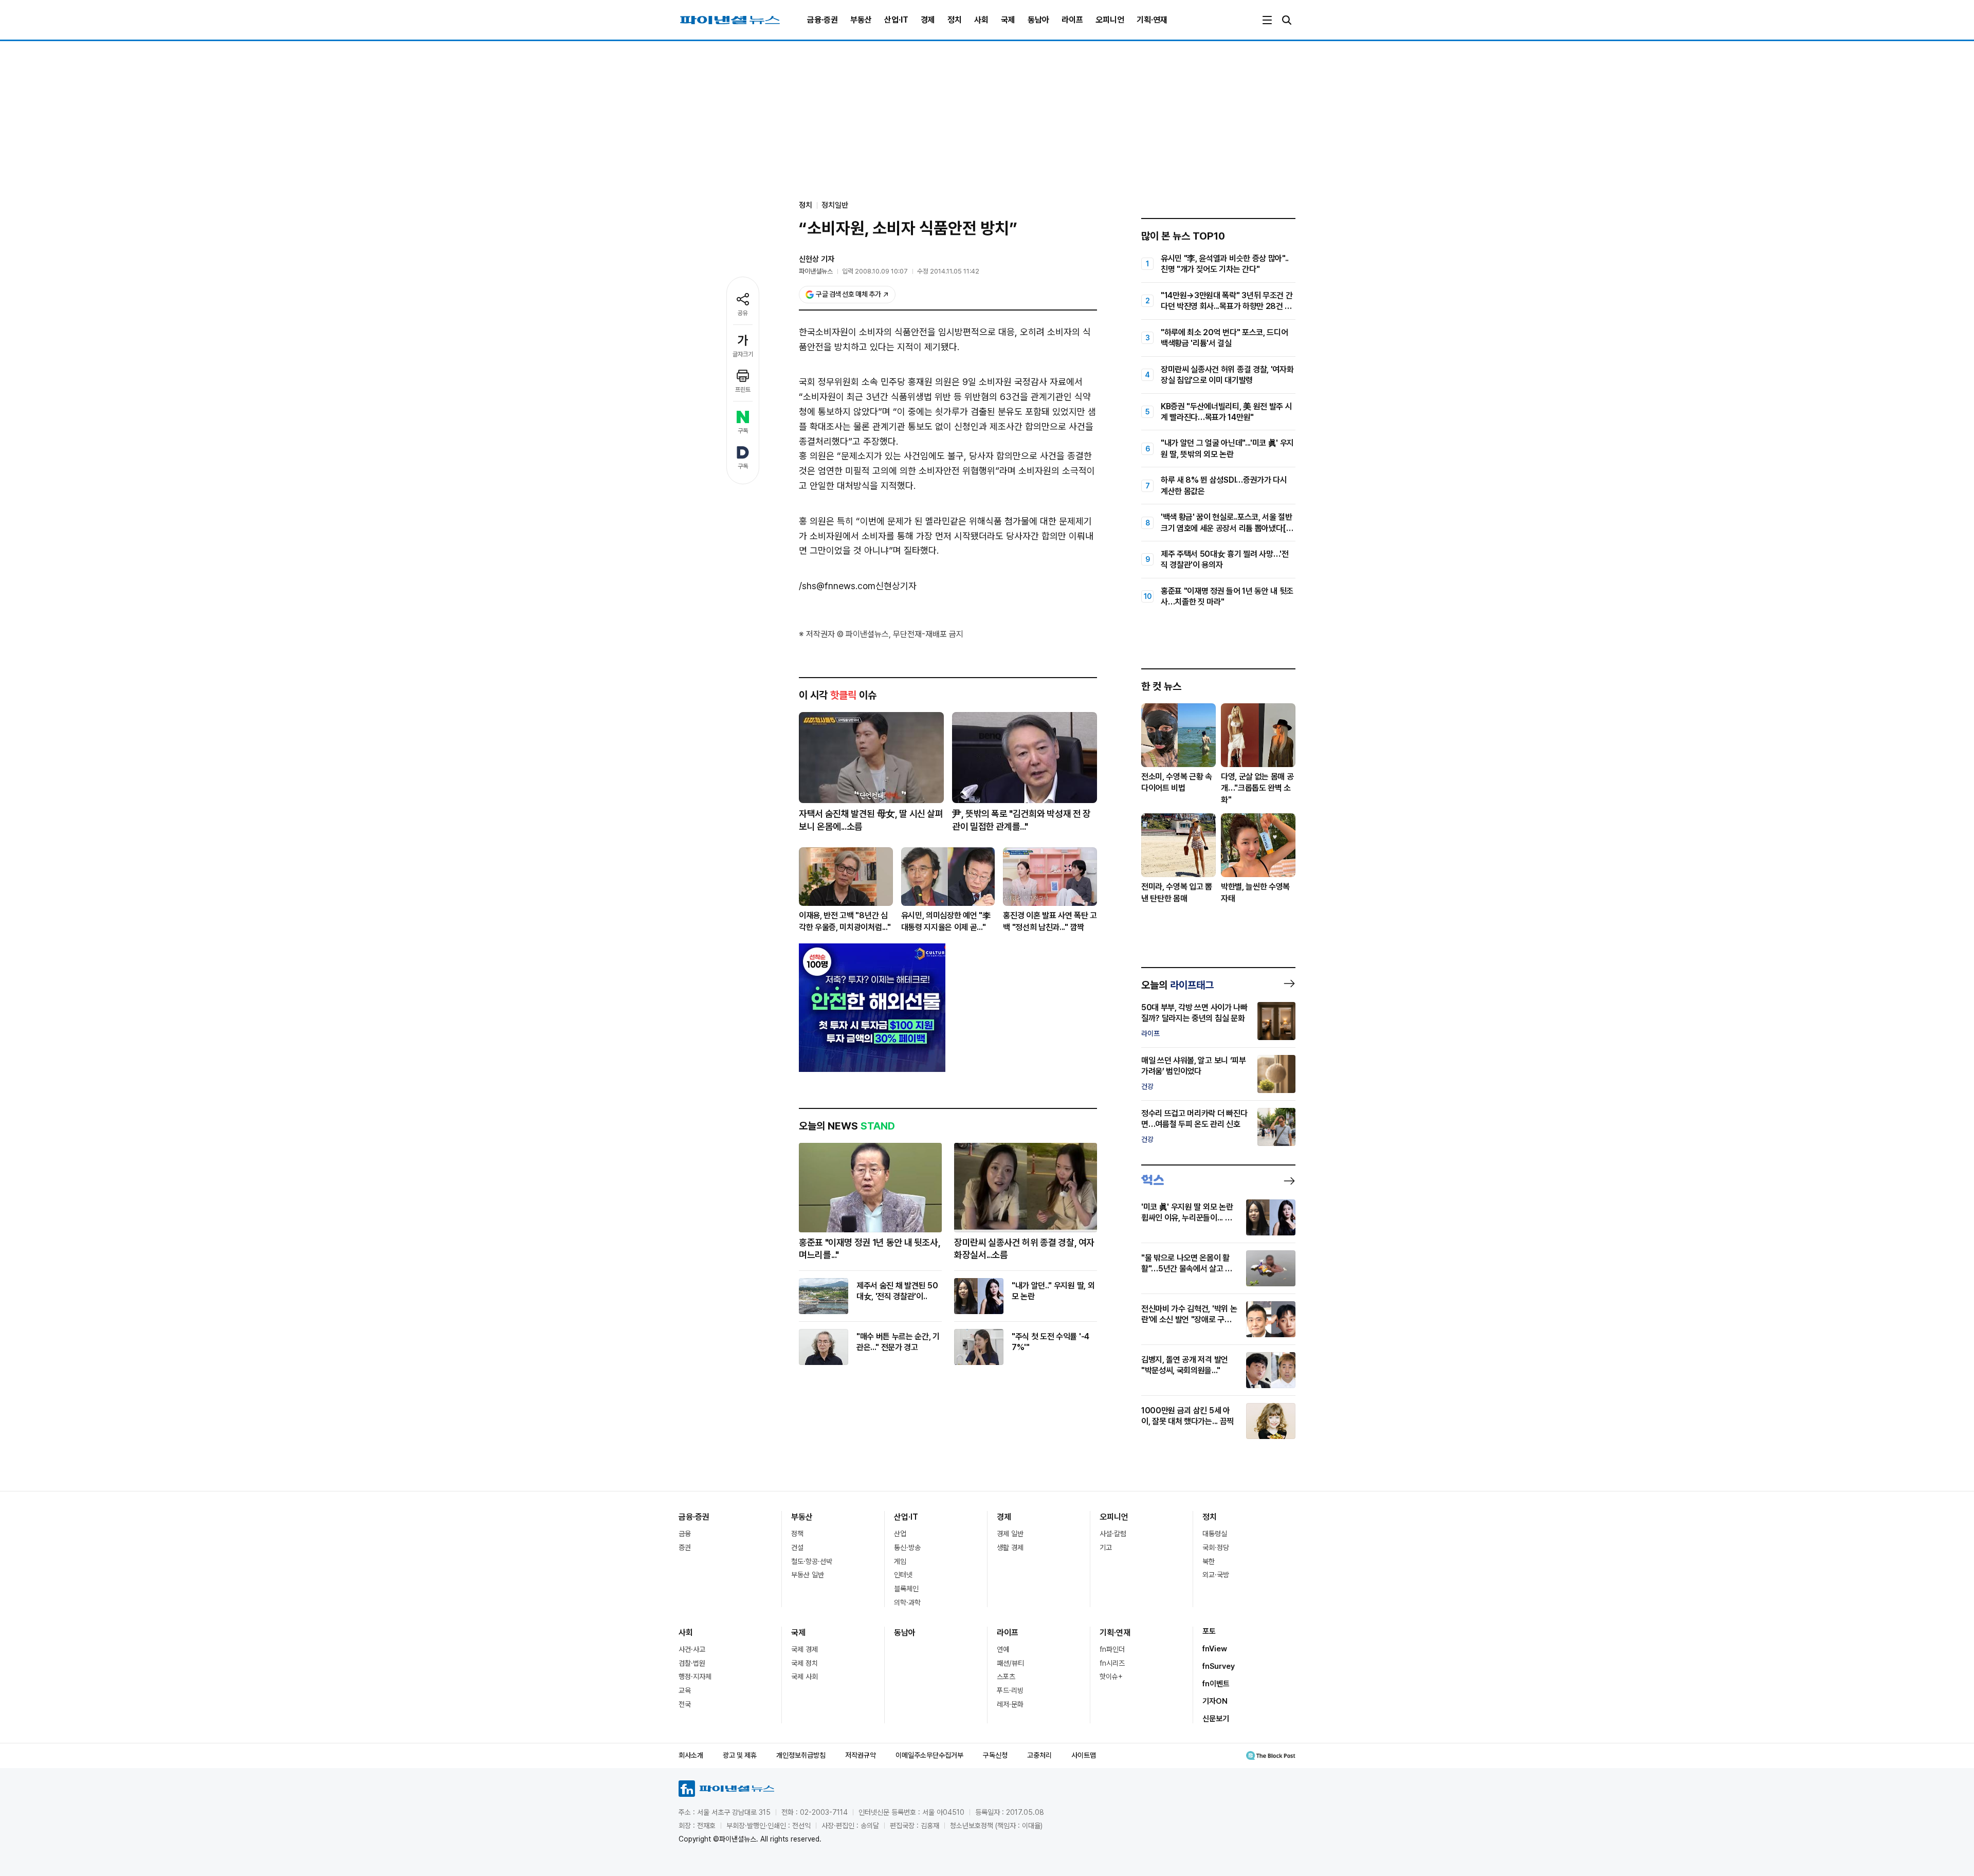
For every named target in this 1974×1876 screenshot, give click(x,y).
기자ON (1215, 1701)
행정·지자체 (695, 1677)
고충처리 (1039, 1755)
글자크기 (743, 354)
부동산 (861, 20)
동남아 (1038, 20)
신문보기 (1216, 1719)
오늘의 (1177, 985)
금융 (685, 1534)
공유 (743, 313)
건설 (797, 1547)
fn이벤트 (1216, 1684)
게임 (900, 1561)
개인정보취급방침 (801, 1755)
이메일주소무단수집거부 (929, 1755)
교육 (685, 1690)
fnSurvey (1219, 1666)
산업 (900, 1534)
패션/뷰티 (1010, 1663)
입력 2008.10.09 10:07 (875, 271)
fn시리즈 (1112, 1663)
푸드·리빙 (1010, 1690)
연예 (1003, 1649)
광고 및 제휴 (740, 1755)
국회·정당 (1216, 1547)
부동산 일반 (808, 1575)
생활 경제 (1010, 1547)
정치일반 (835, 205)
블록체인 (906, 1589)
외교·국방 (1216, 1575)
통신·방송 (907, 1547)
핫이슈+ (1111, 1677)
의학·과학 (907, 1602)
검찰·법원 (692, 1663)
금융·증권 (822, 20)
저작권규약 (861, 1755)
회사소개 (691, 1755)
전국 (685, 1704)
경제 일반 (1010, 1534)
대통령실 (1215, 1534)
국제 (1008, 20)
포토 (1209, 1631)
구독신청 (995, 1755)
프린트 (743, 390)
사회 (981, 20)
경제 (928, 20)
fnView (1215, 1649)
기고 (1106, 1547)
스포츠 (1006, 1677)
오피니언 (1110, 20)
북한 (1209, 1561)
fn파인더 (1112, 1649)
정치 (955, 20)
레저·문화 (1010, 1704)
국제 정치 (805, 1663)
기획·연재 (1152, 20)
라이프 (1072, 20)
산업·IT (896, 20)
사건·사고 (692, 1649)
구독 (743, 431)
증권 (685, 1547)
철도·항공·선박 (812, 1561)
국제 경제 (805, 1649)
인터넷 (903, 1575)
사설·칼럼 (1113, 1534)
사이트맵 (1084, 1755)
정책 (797, 1534)
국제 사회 (805, 1677)
